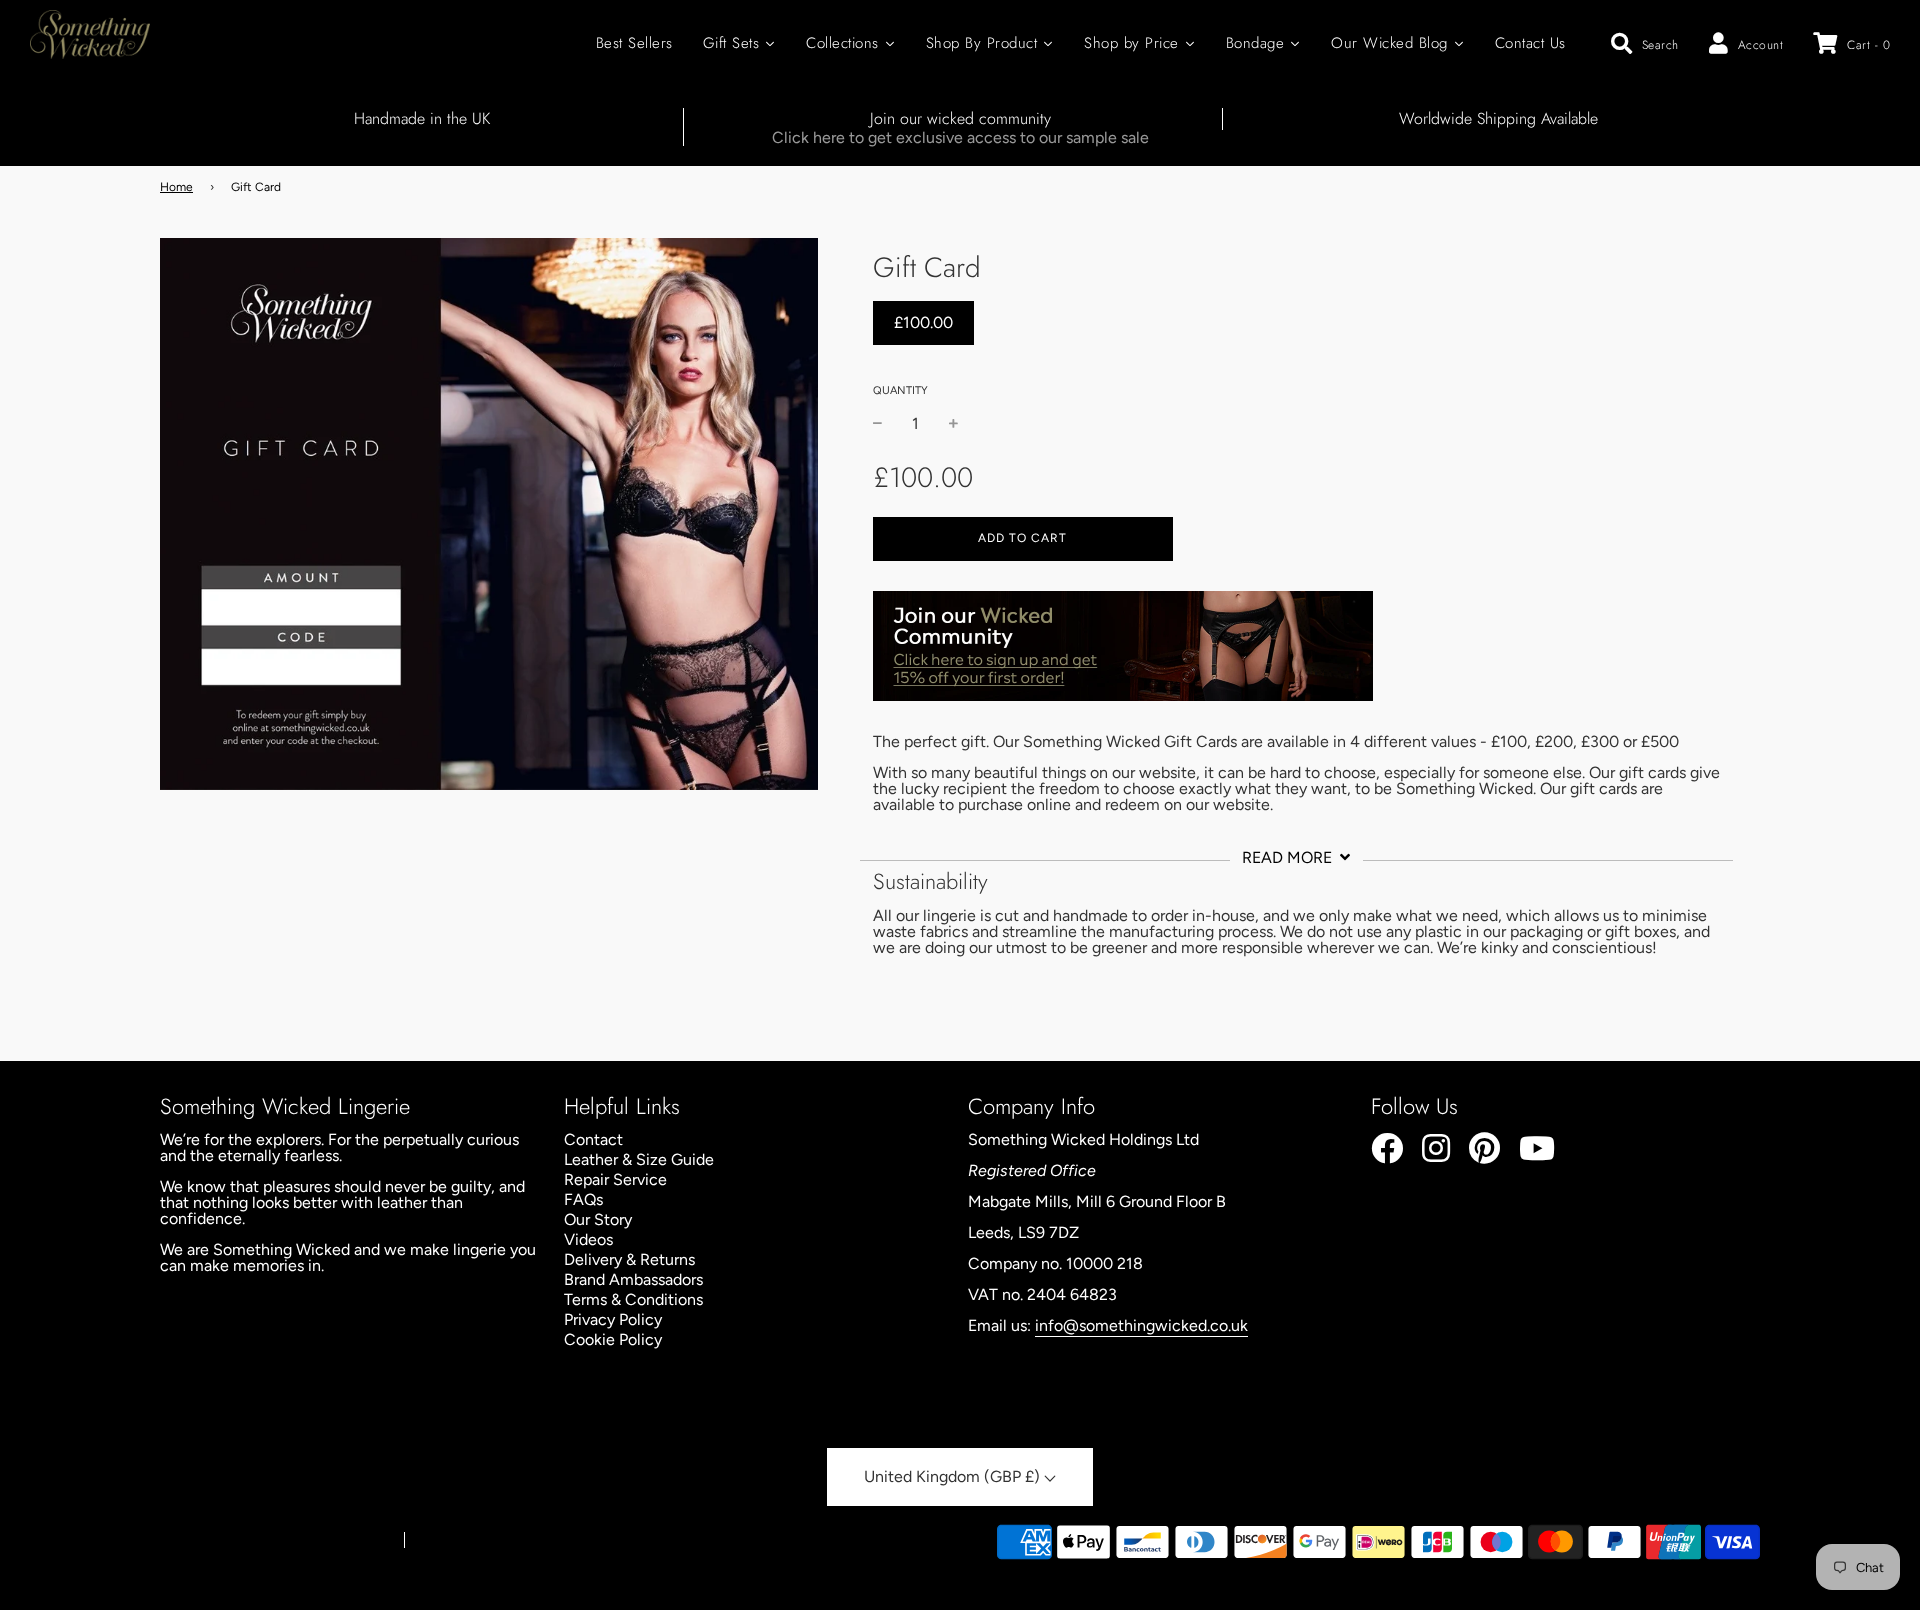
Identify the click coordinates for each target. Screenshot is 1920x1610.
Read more (1289, 857)
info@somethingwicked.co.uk (1141, 1325)
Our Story (598, 1219)
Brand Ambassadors (633, 1279)
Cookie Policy (613, 1339)
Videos (588, 1239)
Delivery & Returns (629, 1259)
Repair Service (615, 1179)
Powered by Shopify (474, 1541)
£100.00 (923, 322)
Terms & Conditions (633, 1299)
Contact (593, 1139)
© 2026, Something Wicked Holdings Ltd (272, 1541)
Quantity (900, 390)
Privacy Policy (613, 1319)
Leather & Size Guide (639, 1159)
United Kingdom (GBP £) (954, 1476)
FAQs (583, 1199)
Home (176, 187)
